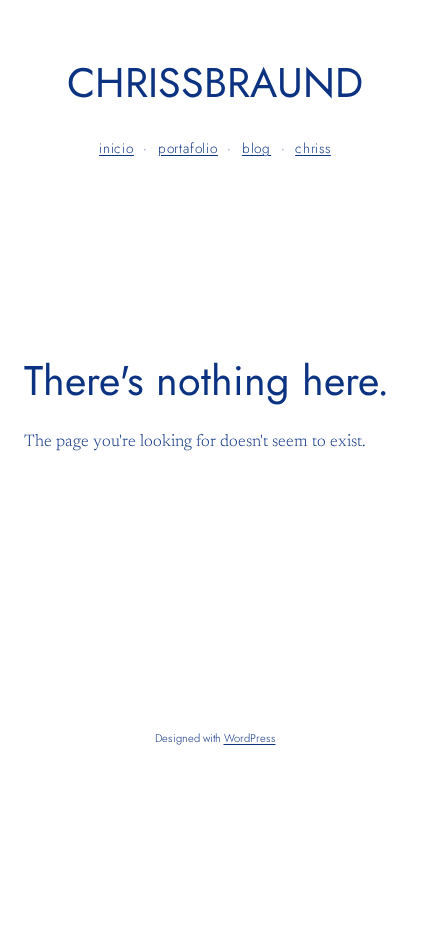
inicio (116, 148)
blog (256, 148)
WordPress (250, 738)
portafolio (188, 148)
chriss (313, 148)
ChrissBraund (215, 82)
